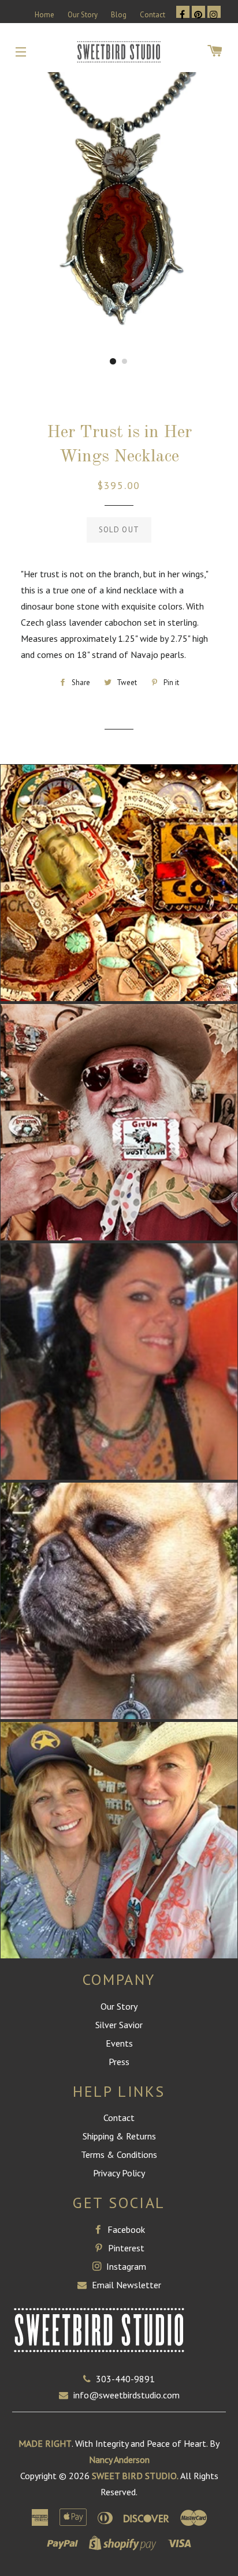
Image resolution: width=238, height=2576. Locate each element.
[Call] (90, 2379)
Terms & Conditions (119, 2154)
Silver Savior (119, 2025)
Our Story (83, 15)
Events (119, 2043)
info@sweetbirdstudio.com (127, 2395)
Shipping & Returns (119, 2136)
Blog (119, 15)
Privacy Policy (119, 2173)
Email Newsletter (125, 2285)
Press (119, 2062)
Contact (153, 15)
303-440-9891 (125, 2379)
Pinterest (125, 2248)
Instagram (125, 2266)
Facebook (125, 2229)
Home (44, 15)
